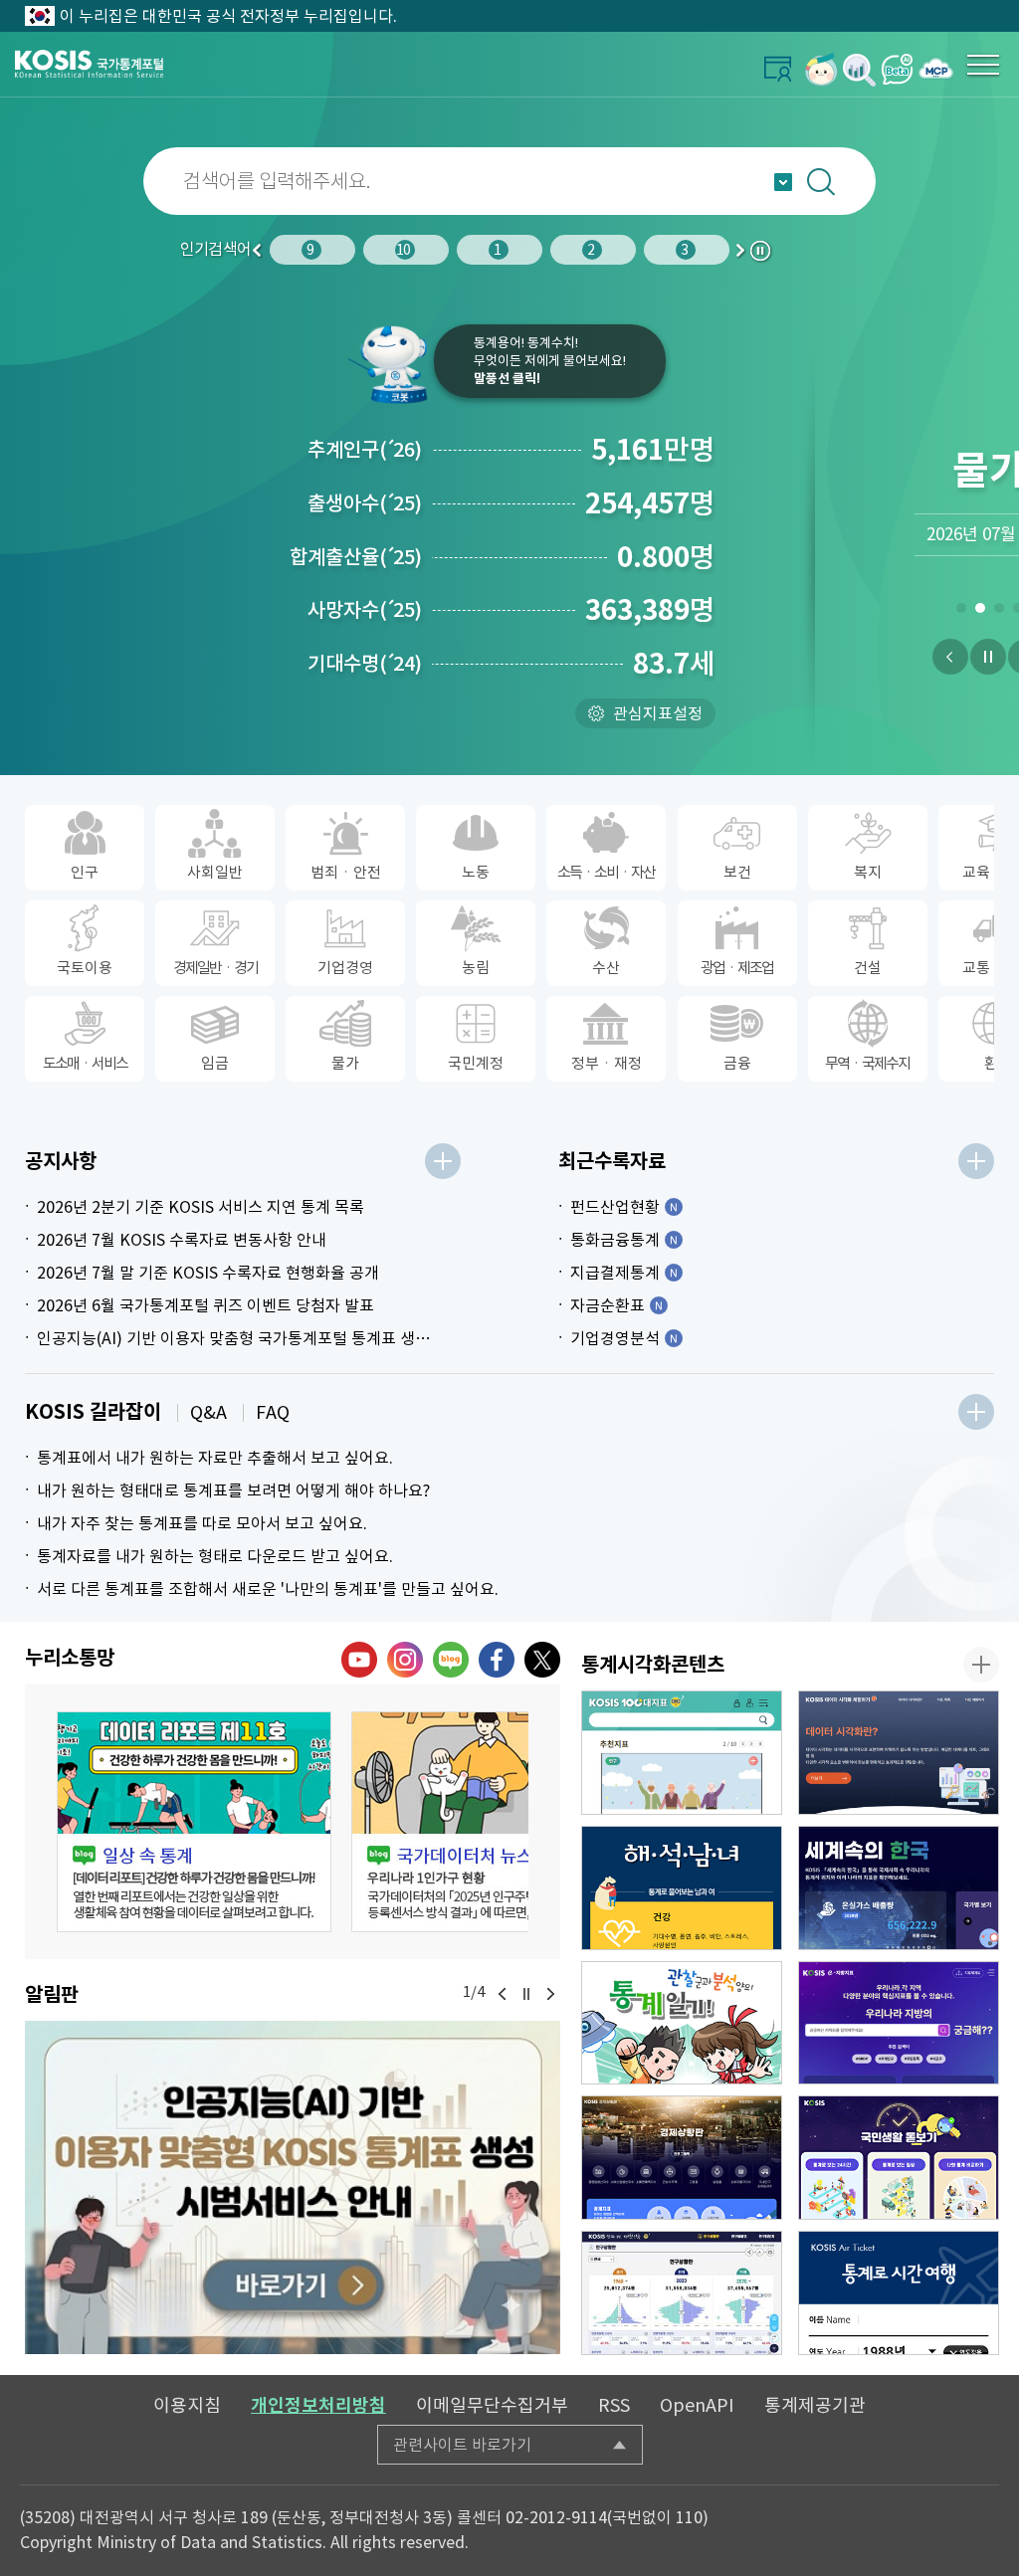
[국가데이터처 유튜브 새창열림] (359, 1660)
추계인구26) (365, 450)
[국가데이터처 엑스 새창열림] (542, 1660)
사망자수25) (365, 610)
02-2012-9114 (556, 2517)
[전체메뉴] (983, 65)
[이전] (950, 657)
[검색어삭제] (985, 181)
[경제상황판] (682, 2158)
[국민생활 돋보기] (899, 2158)
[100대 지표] (682, 1753)
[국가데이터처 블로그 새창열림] (451, 1660)
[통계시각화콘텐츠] (981, 1665)
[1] (961, 612)
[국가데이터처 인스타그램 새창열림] (405, 1660)
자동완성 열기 (783, 182)
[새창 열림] (194, 1822)
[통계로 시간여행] (899, 2293)
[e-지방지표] (899, 2023)
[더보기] (443, 1161)
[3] (999, 612)
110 (689, 2517)
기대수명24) (365, 664)
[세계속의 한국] (899, 1888)
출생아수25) (365, 503)
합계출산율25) (356, 557)
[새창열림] (821, 69)
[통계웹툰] (682, 2023)
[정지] (988, 657)
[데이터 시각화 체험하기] (899, 1753)
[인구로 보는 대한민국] (682, 2293)
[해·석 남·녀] (682, 1888)
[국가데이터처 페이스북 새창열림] (497, 1660)
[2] (980, 612)
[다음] (550, 1994)
